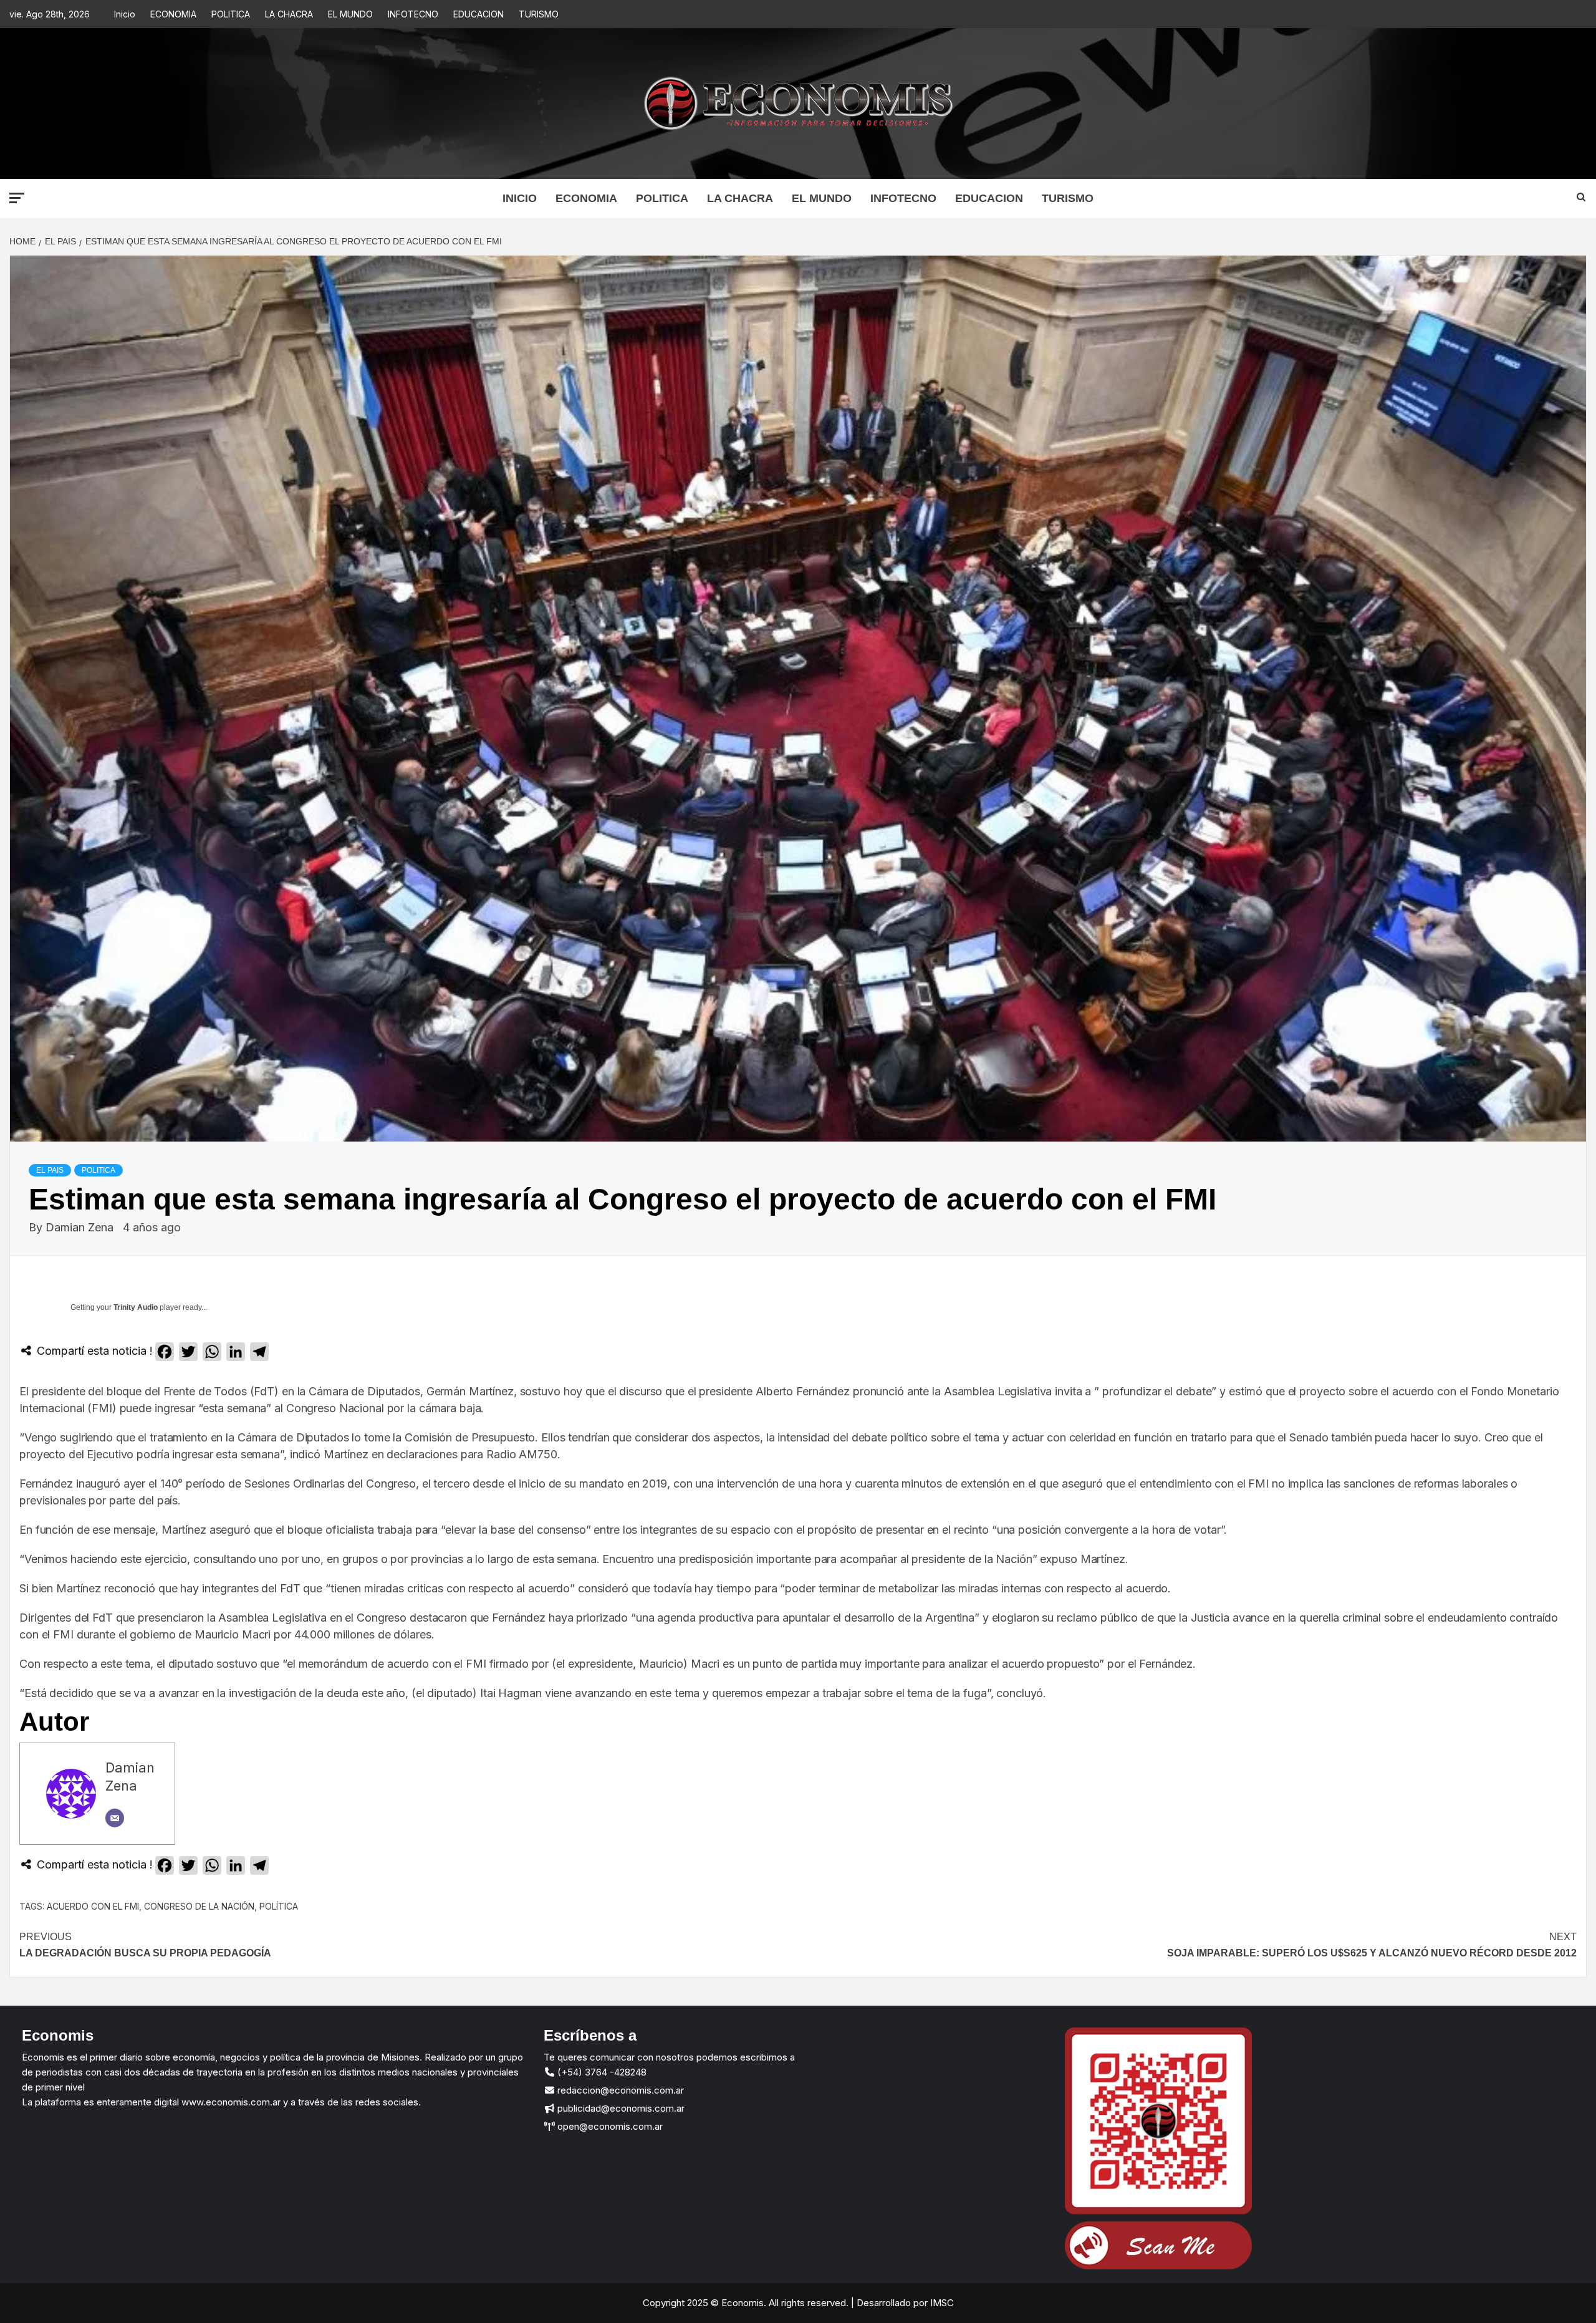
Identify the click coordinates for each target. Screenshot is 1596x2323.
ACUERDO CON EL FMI (93, 1906)
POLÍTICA (279, 1906)
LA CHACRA (289, 14)
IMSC (941, 2303)
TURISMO (539, 14)
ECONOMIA (173, 14)
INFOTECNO (413, 14)
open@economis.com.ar (609, 2126)
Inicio (125, 14)
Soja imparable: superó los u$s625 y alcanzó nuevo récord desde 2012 (1372, 1945)
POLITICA (231, 14)
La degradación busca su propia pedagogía (145, 1945)
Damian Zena (81, 1227)
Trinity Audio (136, 1307)
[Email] (115, 1818)
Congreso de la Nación (199, 1906)
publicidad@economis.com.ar (620, 2108)
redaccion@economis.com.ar (619, 2090)
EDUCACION (478, 14)
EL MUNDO (350, 14)
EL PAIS (50, 1170)
